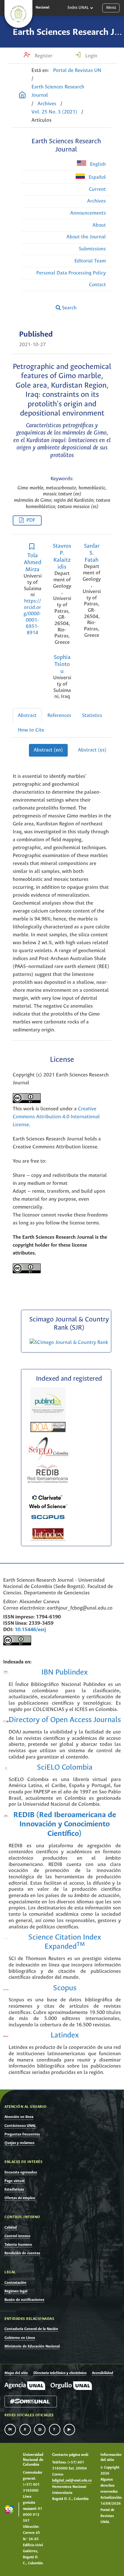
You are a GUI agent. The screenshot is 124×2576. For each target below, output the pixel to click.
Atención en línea (19, 2117)
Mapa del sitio (16, 2373)
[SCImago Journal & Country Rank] (69, 1343)
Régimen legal (16, 2291)
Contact (97, 285)
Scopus (65, 1988)
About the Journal (86, 237)
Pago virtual (14, 2181)
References (59, 716)
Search (69, 308)
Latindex (65, 2035)
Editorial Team (90, 261)
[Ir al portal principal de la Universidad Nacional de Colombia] (18, 14)
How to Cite (31, 730)
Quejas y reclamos (19, 2143)
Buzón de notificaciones (24, 2300)
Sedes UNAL (78, 8)
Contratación (15, 2283)
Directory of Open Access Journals (65, 1720)
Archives (47, 104)
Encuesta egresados (21, 2172)
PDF (31, 520)
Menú (111, 8)
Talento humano (18, 2245)
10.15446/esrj (30, 1630)
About (99, 225)
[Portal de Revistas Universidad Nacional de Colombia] (22, 96)
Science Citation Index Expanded (65, 1942)
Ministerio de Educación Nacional (32, 2346)
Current (97, 189)
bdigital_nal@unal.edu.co (72, 2481)
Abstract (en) (48, 750)
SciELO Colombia (65, 1768)
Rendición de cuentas (22, 2253)
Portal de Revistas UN (77, 71)
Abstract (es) (92, 750)
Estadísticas (14, 2189)
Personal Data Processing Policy (71, 273)
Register (43, 56)
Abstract (27, 716)
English (97, 164)
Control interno (17, 2236)
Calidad (11, 2227)
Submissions (92, 249)
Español (97, 177)
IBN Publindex (65, 1672)
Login (91, 56)
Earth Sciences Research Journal (58, 91)
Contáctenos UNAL (20, 2126)
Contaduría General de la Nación (31, 2329)
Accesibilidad (103, 2373)
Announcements (88, 213)
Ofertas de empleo (20, 2198)
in (10, 2430)
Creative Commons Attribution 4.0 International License (56, 1117)
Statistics (92, 716)
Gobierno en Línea (20, 2338)
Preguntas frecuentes (22, 2134)
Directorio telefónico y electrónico (60, 2373)
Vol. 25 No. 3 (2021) (54, 112)
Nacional (42, 8)
